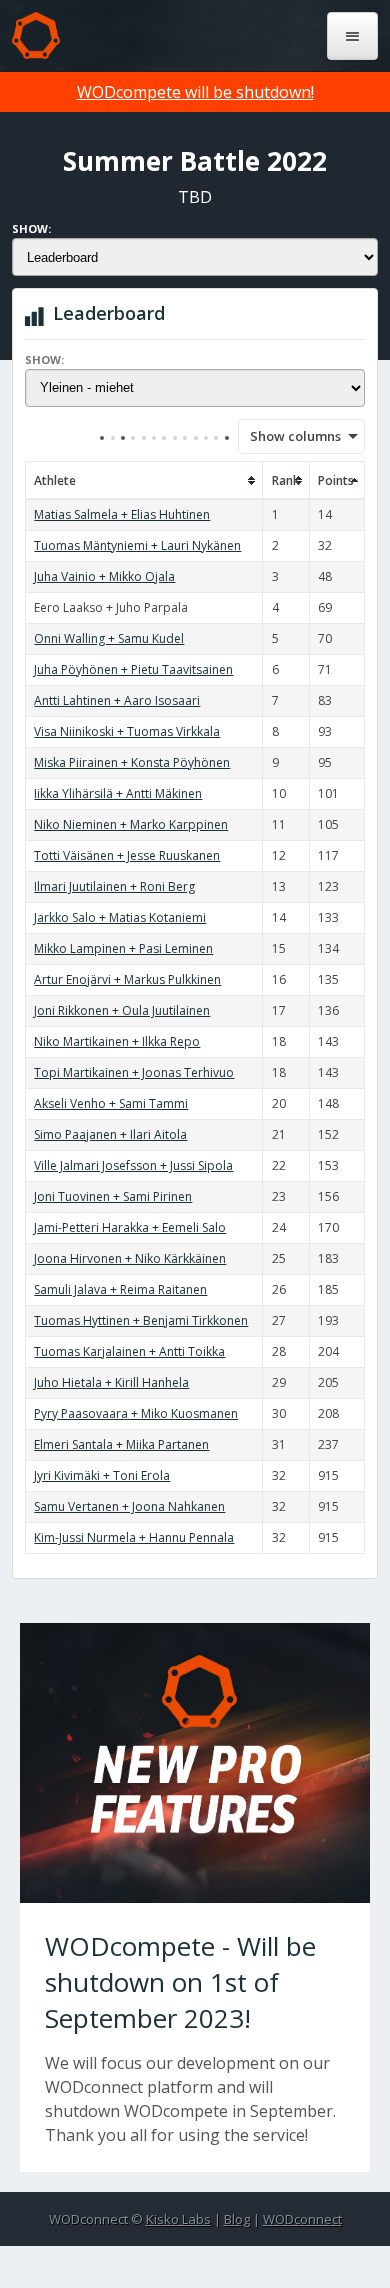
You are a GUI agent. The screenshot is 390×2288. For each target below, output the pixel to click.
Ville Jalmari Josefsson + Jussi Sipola (133, 1165)
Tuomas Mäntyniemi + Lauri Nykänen (137, 545)
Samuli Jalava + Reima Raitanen (120, 1289)
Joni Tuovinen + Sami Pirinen (113, 1196)
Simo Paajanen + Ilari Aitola (110, 1134)
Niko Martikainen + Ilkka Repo (117, 1041)
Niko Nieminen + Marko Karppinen (131, 824)
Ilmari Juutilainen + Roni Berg (114, 886)
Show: (31, 228)
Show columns (289, 436)
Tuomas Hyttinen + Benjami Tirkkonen (141, 1320)
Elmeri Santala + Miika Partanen (121, 1444)
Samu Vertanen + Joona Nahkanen (129, 1506)
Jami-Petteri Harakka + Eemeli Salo (130, 1227)
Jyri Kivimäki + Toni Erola (102, 1475)
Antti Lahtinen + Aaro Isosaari (117, 700)
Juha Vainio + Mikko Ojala (104, 576)
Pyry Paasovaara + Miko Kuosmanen (136, 1413)
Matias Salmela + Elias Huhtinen (122, 514)
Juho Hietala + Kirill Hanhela (111, 1382)
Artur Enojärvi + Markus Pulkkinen (127, 979)
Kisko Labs (178, 2219)
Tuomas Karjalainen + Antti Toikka (129, 1351)
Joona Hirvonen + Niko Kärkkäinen (130, 1258)
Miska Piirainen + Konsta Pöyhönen (132, 762)
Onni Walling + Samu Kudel (109, 638)
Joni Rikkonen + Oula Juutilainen (122, 1010)
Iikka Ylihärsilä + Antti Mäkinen (118, 793)
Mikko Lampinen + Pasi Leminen (123, 948)
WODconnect (302, 2219)
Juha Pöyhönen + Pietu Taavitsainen (133, 669)
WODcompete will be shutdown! (195, 92)
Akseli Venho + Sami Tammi (111, 1103)
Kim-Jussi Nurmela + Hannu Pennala (134, 1537)
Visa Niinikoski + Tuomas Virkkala (127, 731)
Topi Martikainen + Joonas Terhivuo (134, 1072)
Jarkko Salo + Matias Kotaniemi (120, 917)
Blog (237, 2219)
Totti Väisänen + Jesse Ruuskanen (127, 855)
